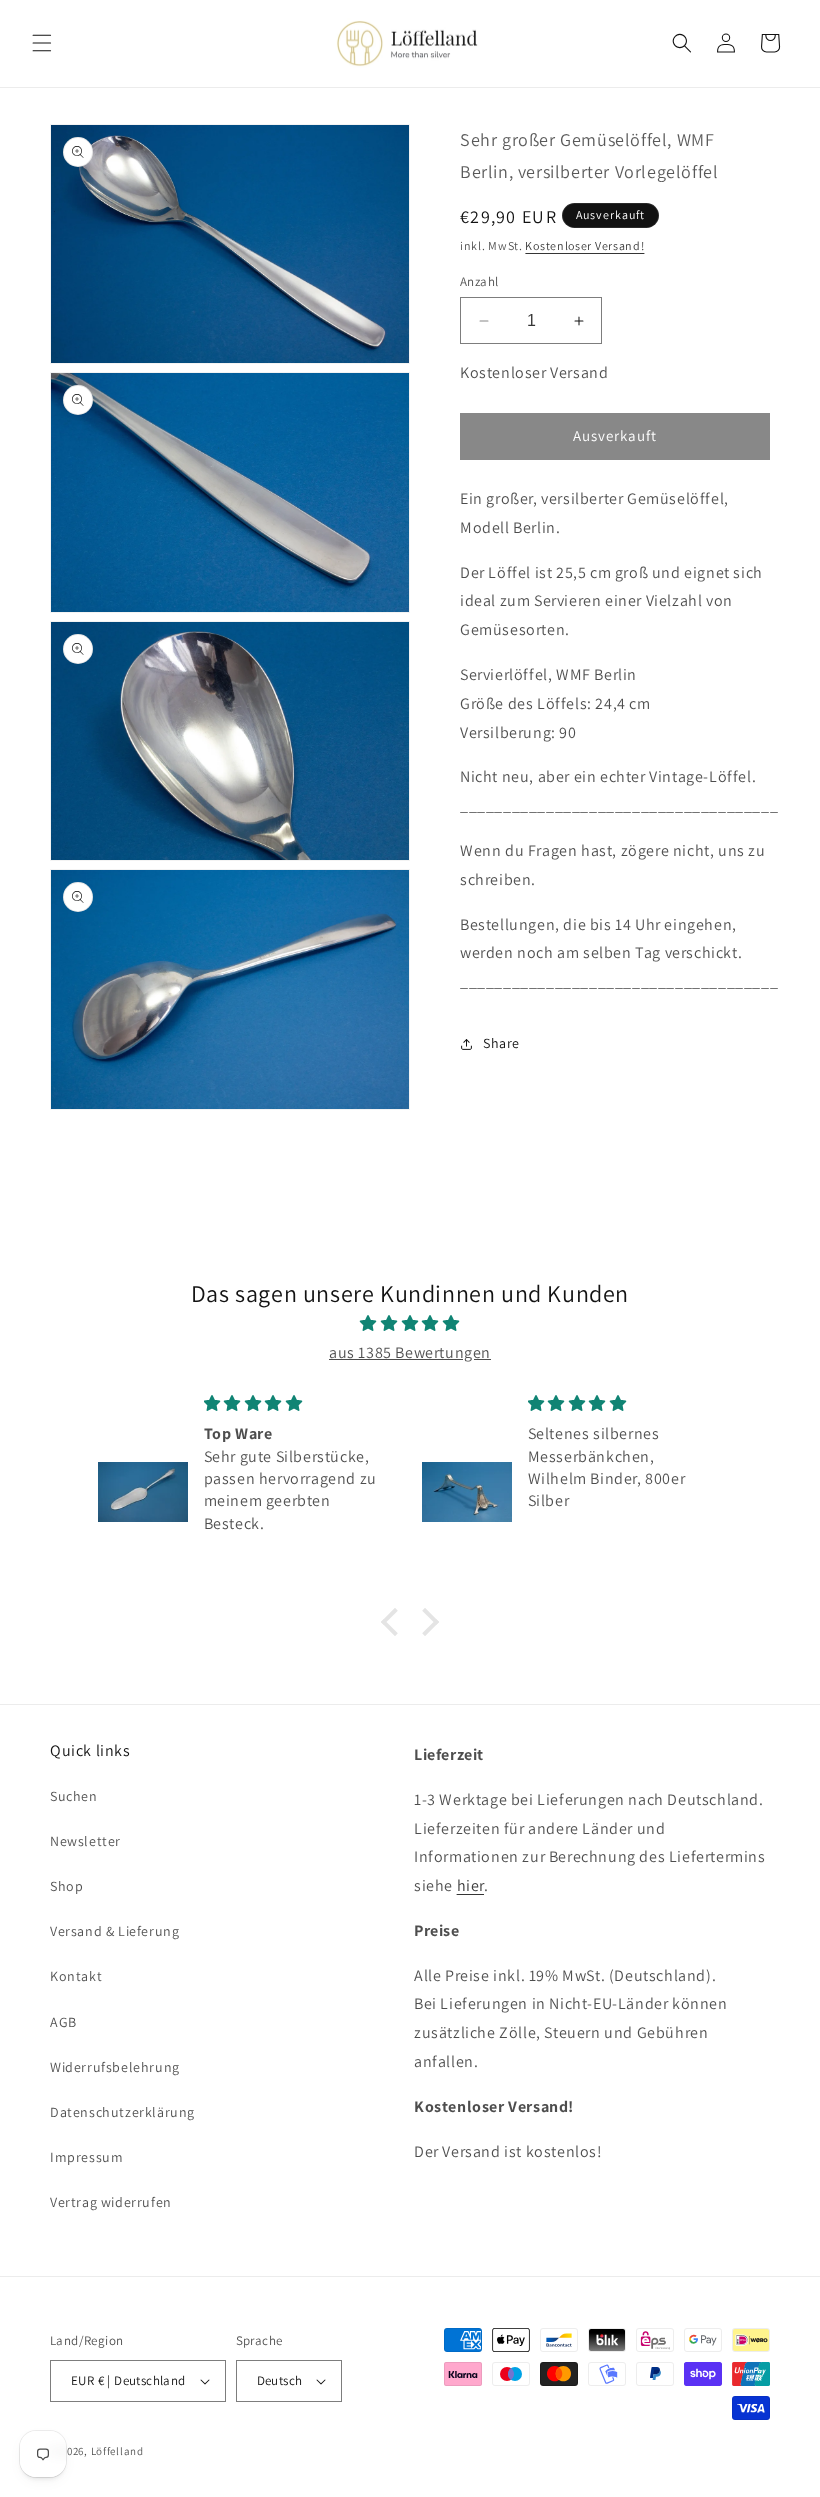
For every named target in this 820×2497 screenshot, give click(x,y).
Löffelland (117, 2451)
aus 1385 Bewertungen (410, 1352)
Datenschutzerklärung (122, 2112)
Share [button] (501, 1043)
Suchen (74, 1796)
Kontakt (76, 1976)
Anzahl (479, 281)
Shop (66, 1886)
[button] (42, 43)
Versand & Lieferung (114, 1931)
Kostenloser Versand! (584, 245)
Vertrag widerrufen (111, 2202)
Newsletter (85, 1841)
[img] (410, 1324)
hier (470, 1885)
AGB (63, 2022)
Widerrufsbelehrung (115, 2067)
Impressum (86, 2157)
